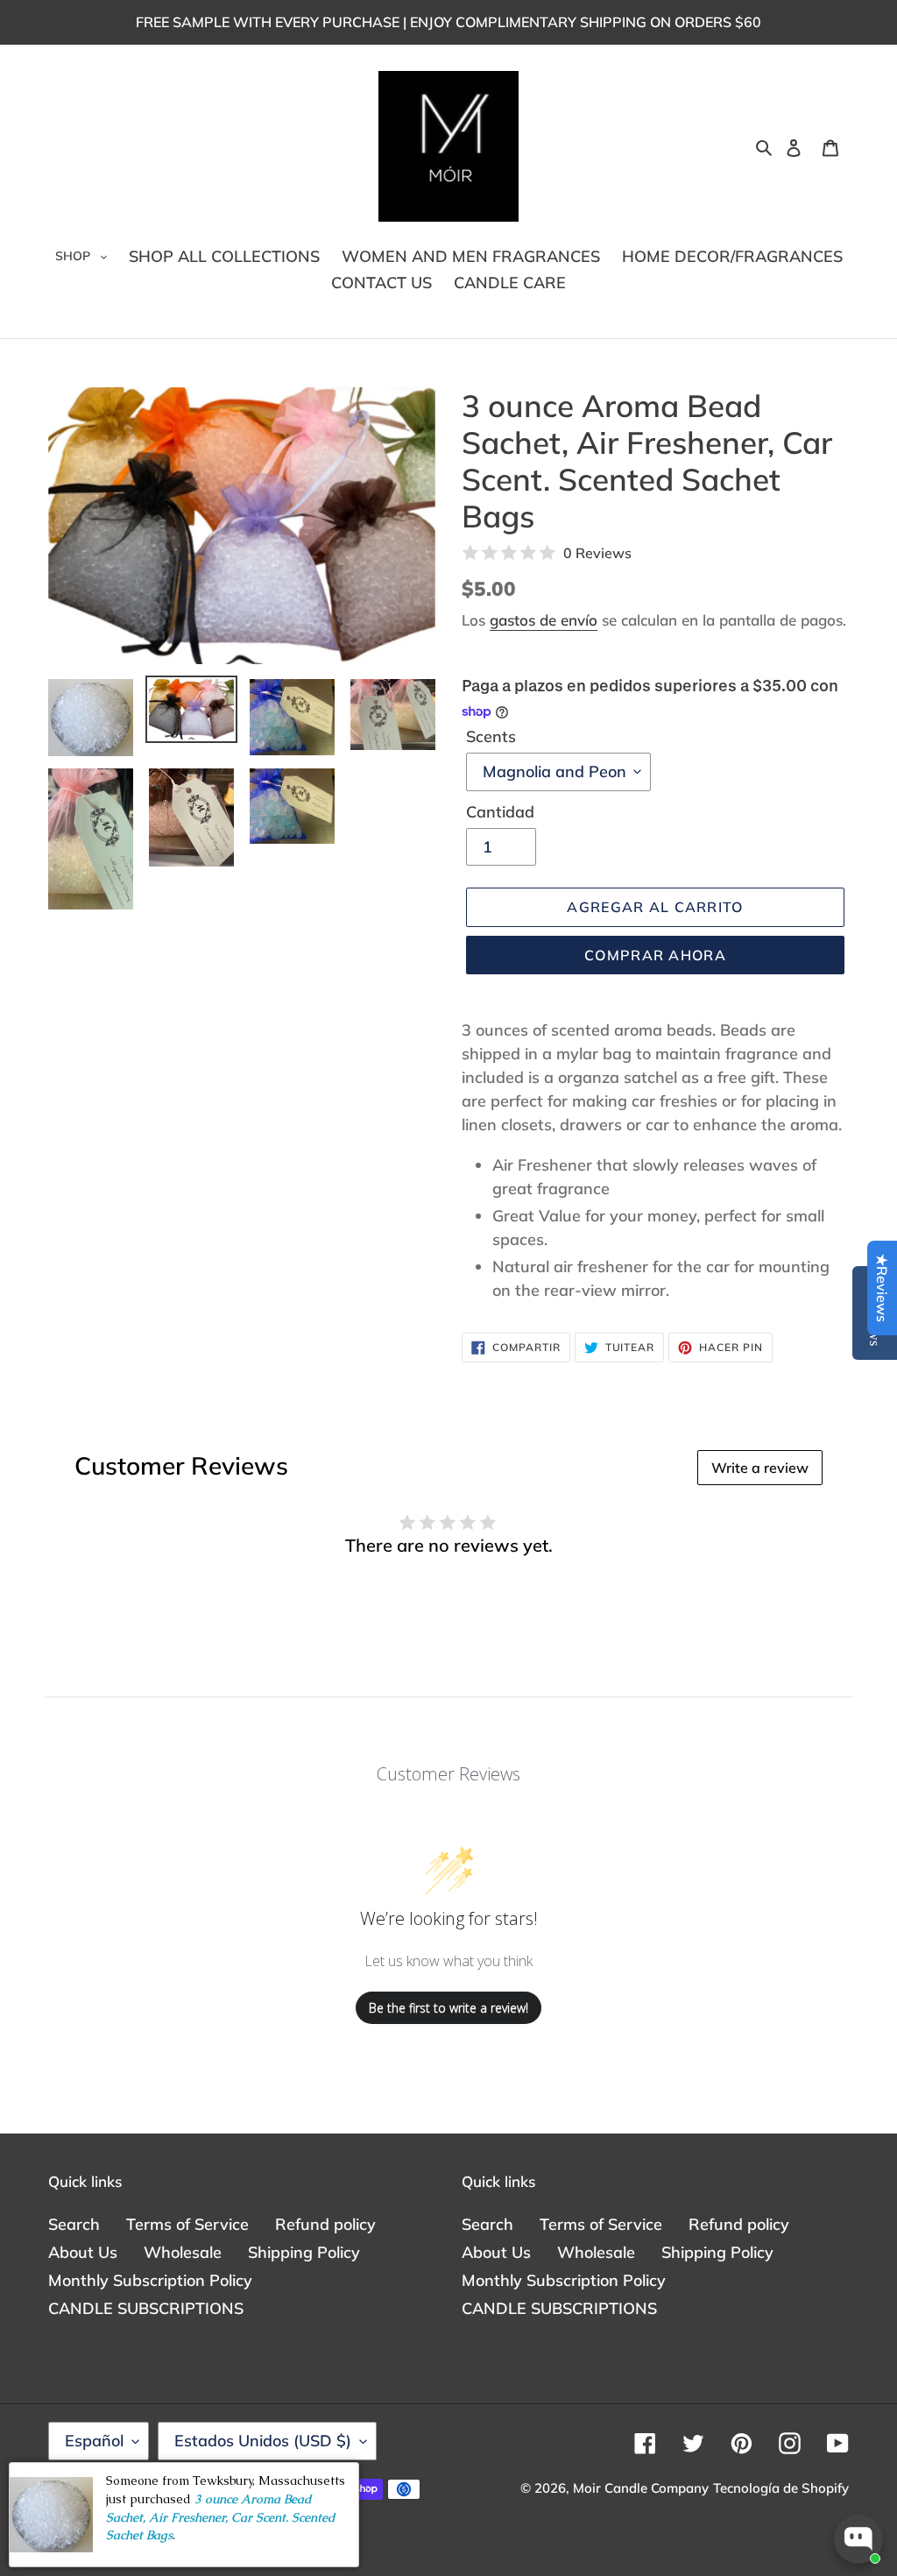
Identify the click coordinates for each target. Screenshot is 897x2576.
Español (94, 2441)
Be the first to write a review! (448, 2008)
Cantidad (500, 812)
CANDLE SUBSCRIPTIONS (146, 2308)
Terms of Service (187, 2224)
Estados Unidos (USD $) (263, 2441)
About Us (83, 2252)
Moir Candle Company (641, 2488)
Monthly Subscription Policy (150, 2280)
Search (74, 2224)
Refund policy (325, 2224)
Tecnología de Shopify (781, 2488)
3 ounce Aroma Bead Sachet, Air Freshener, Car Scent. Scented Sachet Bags (220, 2517)
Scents (491, 736)
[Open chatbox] (858, 2539)
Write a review (760, 1468)
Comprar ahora (655, 955)
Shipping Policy (304, 2252)
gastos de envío (544, 620)
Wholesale (183, 2252)
